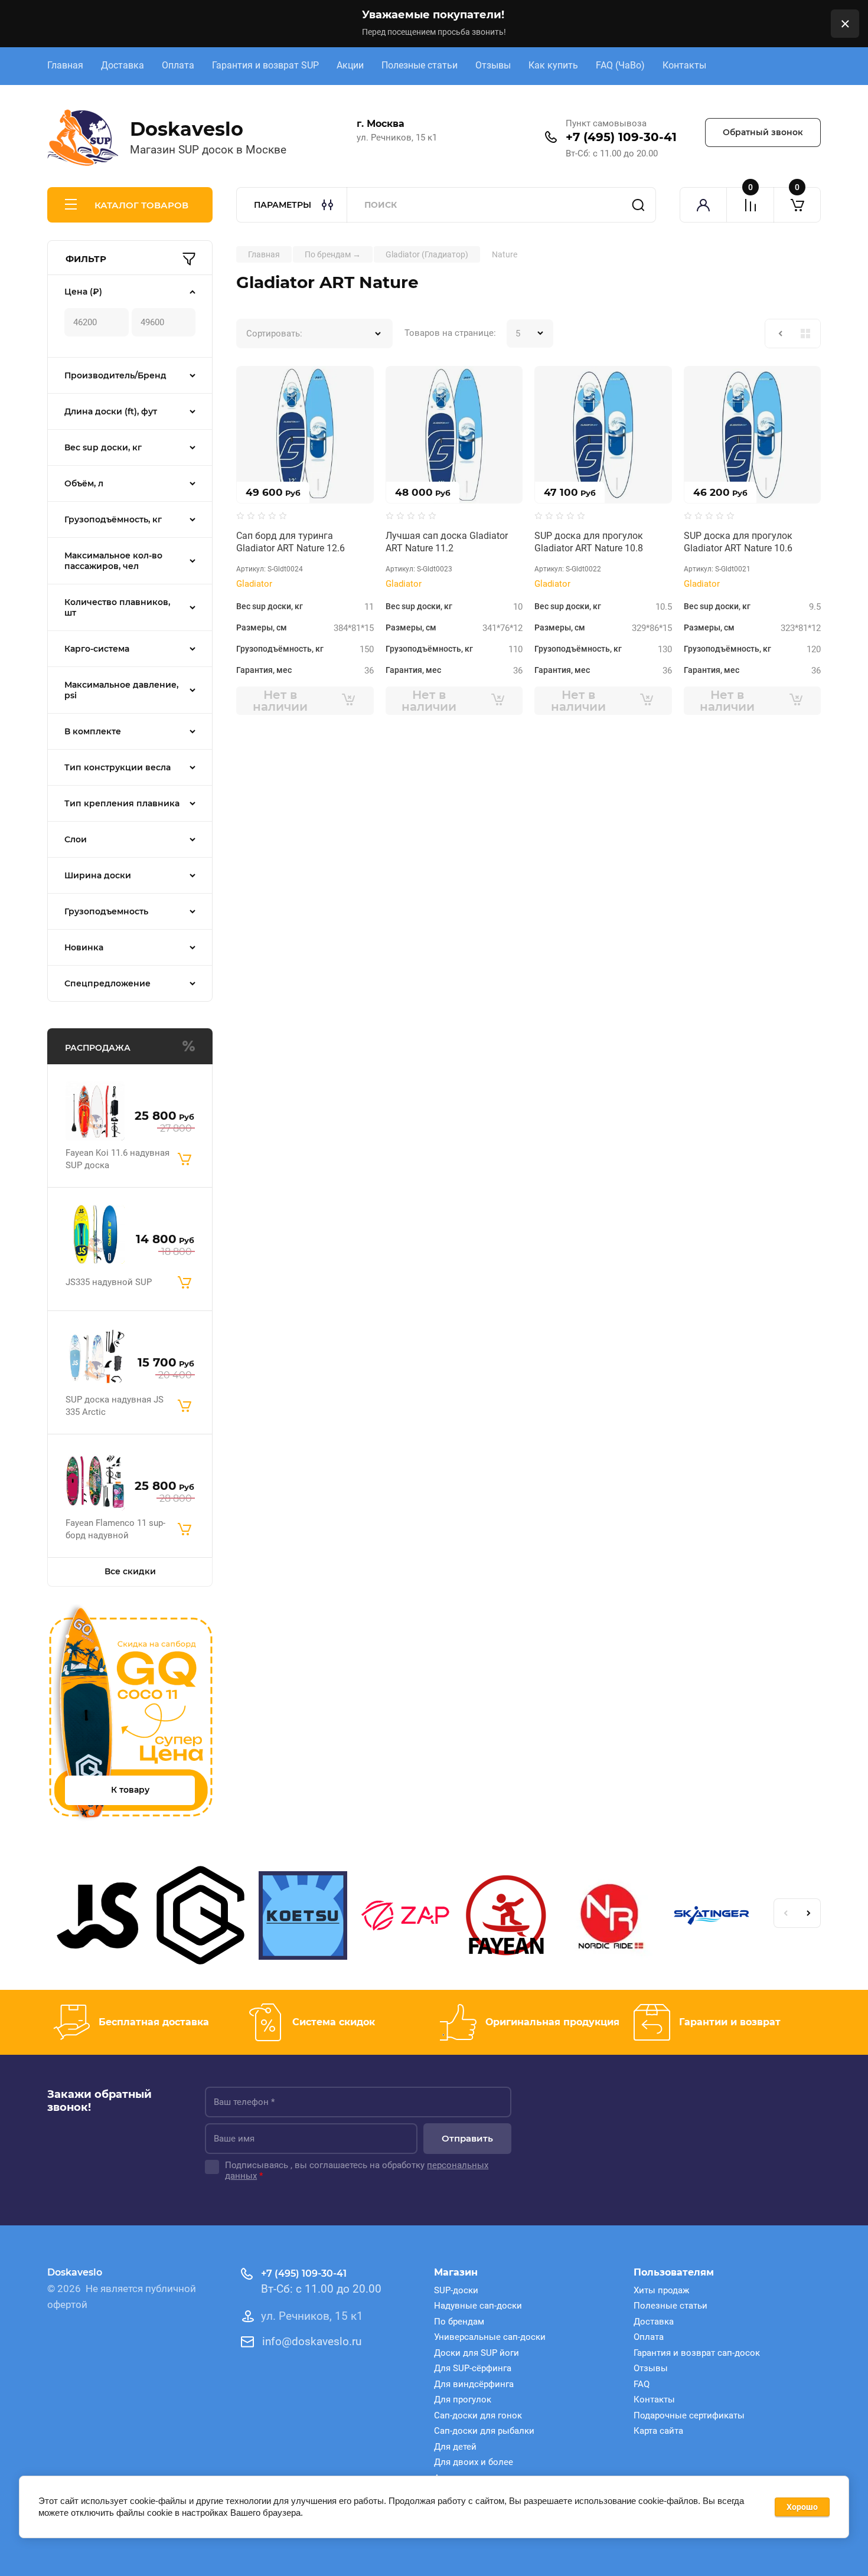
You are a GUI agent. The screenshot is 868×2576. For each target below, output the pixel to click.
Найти (638, 205)
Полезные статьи (420, 65)
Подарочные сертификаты (689, 2415)
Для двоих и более (474, 2462)
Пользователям (674, 2272)
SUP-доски (456, 2290)
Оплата (178, 65)
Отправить (467, 2138)
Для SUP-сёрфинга (473, 2368)
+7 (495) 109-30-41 (621, 137)
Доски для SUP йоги (477, 2353)
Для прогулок (463, 2400)
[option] (98, 1918)
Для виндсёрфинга (474, 2384)
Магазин (456, 2272)
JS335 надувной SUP (109, 1282)
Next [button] (809, 1913)
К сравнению (252, 382)
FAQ (642, 2384)
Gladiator (254, 584)
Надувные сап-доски (478, 2306)
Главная (65, 65)
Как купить (553, 65)
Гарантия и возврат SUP (265, 65)
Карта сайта (658, 2431)
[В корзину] (184, 1159)
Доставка (123, 65)
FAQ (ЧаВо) (620, 65)
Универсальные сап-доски (490, 2337)
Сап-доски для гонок (478, 2415)
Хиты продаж (661, 2290)
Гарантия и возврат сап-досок (697, 2353)
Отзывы (493, 65)
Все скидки (130, 1571)
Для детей (455, 2447)
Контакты (684, 65)
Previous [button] (785, 1913)
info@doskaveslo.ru (312, 2342)
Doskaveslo (187, 129)
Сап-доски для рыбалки (484, 2431)
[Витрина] (805, 334)
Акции (350, 65)
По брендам (459, 2322)
